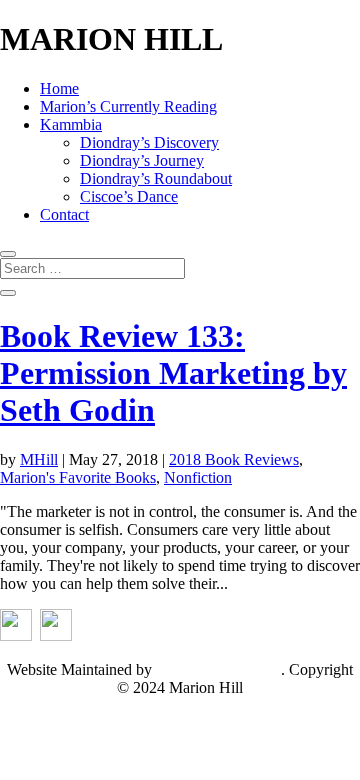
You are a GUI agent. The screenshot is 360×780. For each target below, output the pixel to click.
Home (59, 88)
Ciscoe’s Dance (129, 196)
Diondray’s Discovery (149, 142)
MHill (39, 459)
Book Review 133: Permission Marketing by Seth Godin (173, 373)
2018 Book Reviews (234, 459)
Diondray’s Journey (142, 160)
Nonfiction (198, 477)
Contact (64, 214)
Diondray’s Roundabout (156, 178)
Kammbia (71, 124)
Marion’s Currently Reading (128, 106)
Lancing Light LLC (218, 669)
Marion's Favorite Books (78, 477)
